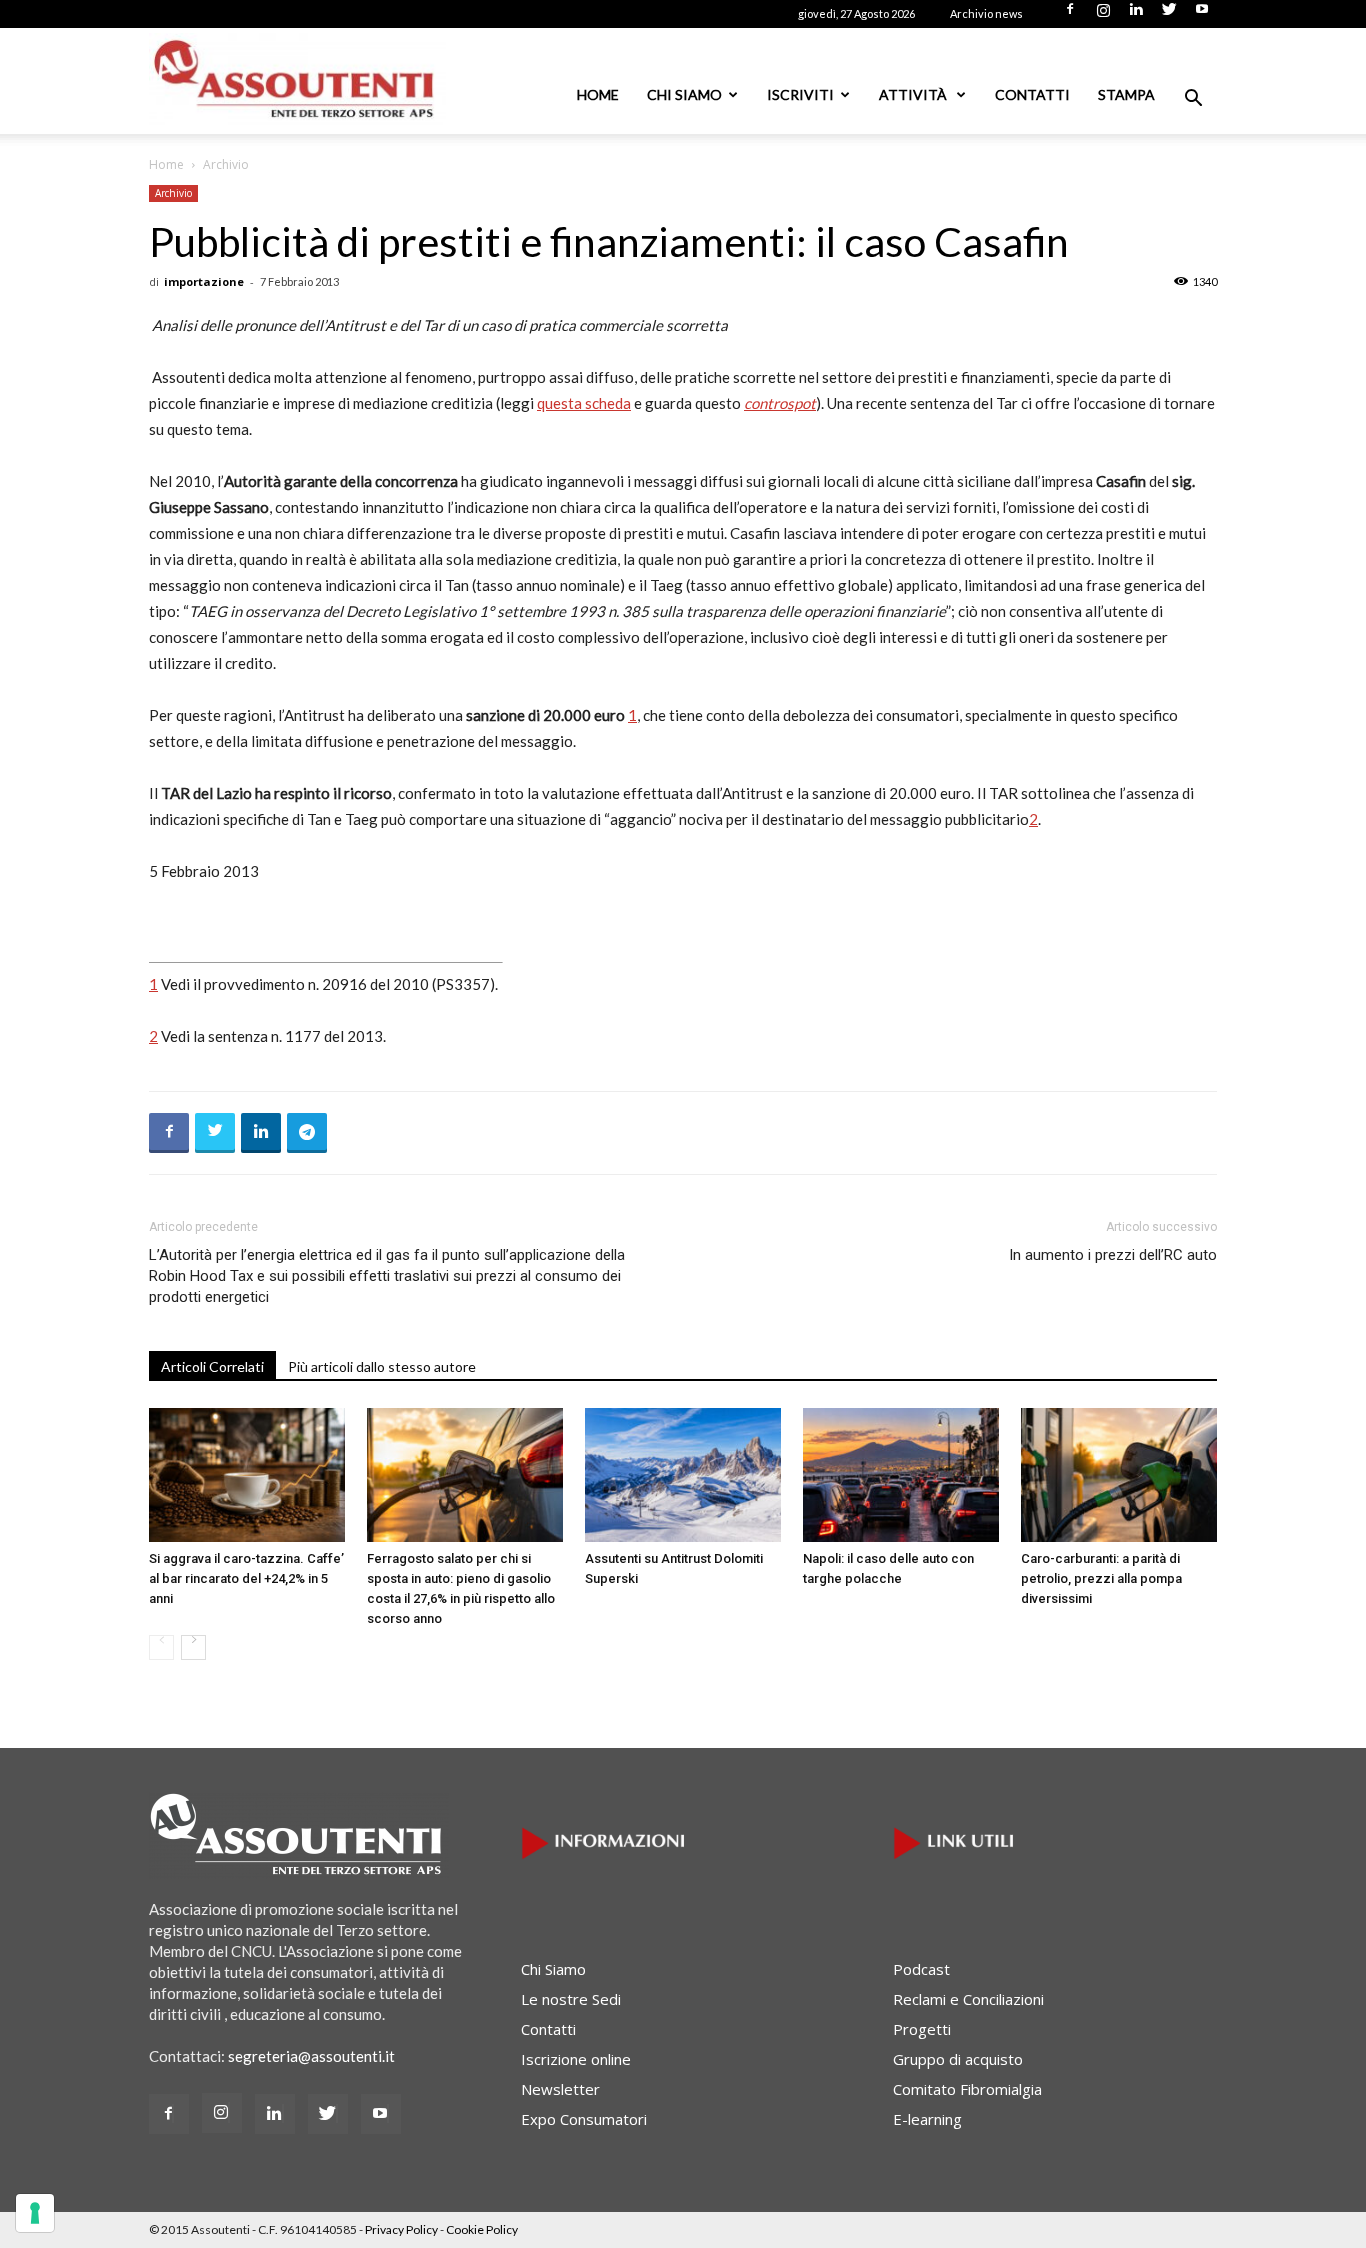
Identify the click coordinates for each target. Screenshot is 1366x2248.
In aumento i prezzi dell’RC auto (1113, 1255)
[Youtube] (1202, 15)
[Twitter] (1169, 15)
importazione (204, 281)
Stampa (1126, 94)
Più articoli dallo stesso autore (382, 1366)
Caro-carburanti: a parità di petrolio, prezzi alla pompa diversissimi (1101, 1578)
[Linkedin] (1136, 15)
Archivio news (986, 13)
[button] (1193, 100)
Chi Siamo (684, 94)
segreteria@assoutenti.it (311, 2056)
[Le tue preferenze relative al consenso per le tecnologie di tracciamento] (35, 2213)
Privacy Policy (401, 2229)
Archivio (173, 193)
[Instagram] (1103, 15)
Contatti (1032, 94)
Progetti (922, 2029)
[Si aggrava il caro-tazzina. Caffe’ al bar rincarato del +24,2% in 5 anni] (247, 1475)
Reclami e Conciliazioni (968, 1999)
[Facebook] (1070, 15)
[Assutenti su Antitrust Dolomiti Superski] (683, 1475)
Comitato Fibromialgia (967, 2089)
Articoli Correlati (212, 1366)
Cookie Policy (482, 2229)
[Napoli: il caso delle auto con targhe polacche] (901, 1475)
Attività (914, 94)
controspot (780, 403)
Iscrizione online (576, 2059)
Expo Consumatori (584, 2119)
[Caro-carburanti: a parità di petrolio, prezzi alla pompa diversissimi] (1119, 1475)
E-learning (927, 2119)
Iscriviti (800, 94)
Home (598, 94)
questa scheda (584, 403)
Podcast (921, 1969)
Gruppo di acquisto (958, 2059)
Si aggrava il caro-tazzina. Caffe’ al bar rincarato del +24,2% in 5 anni (246, 1578)
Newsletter (560, 2089)
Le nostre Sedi (571, 1999)
